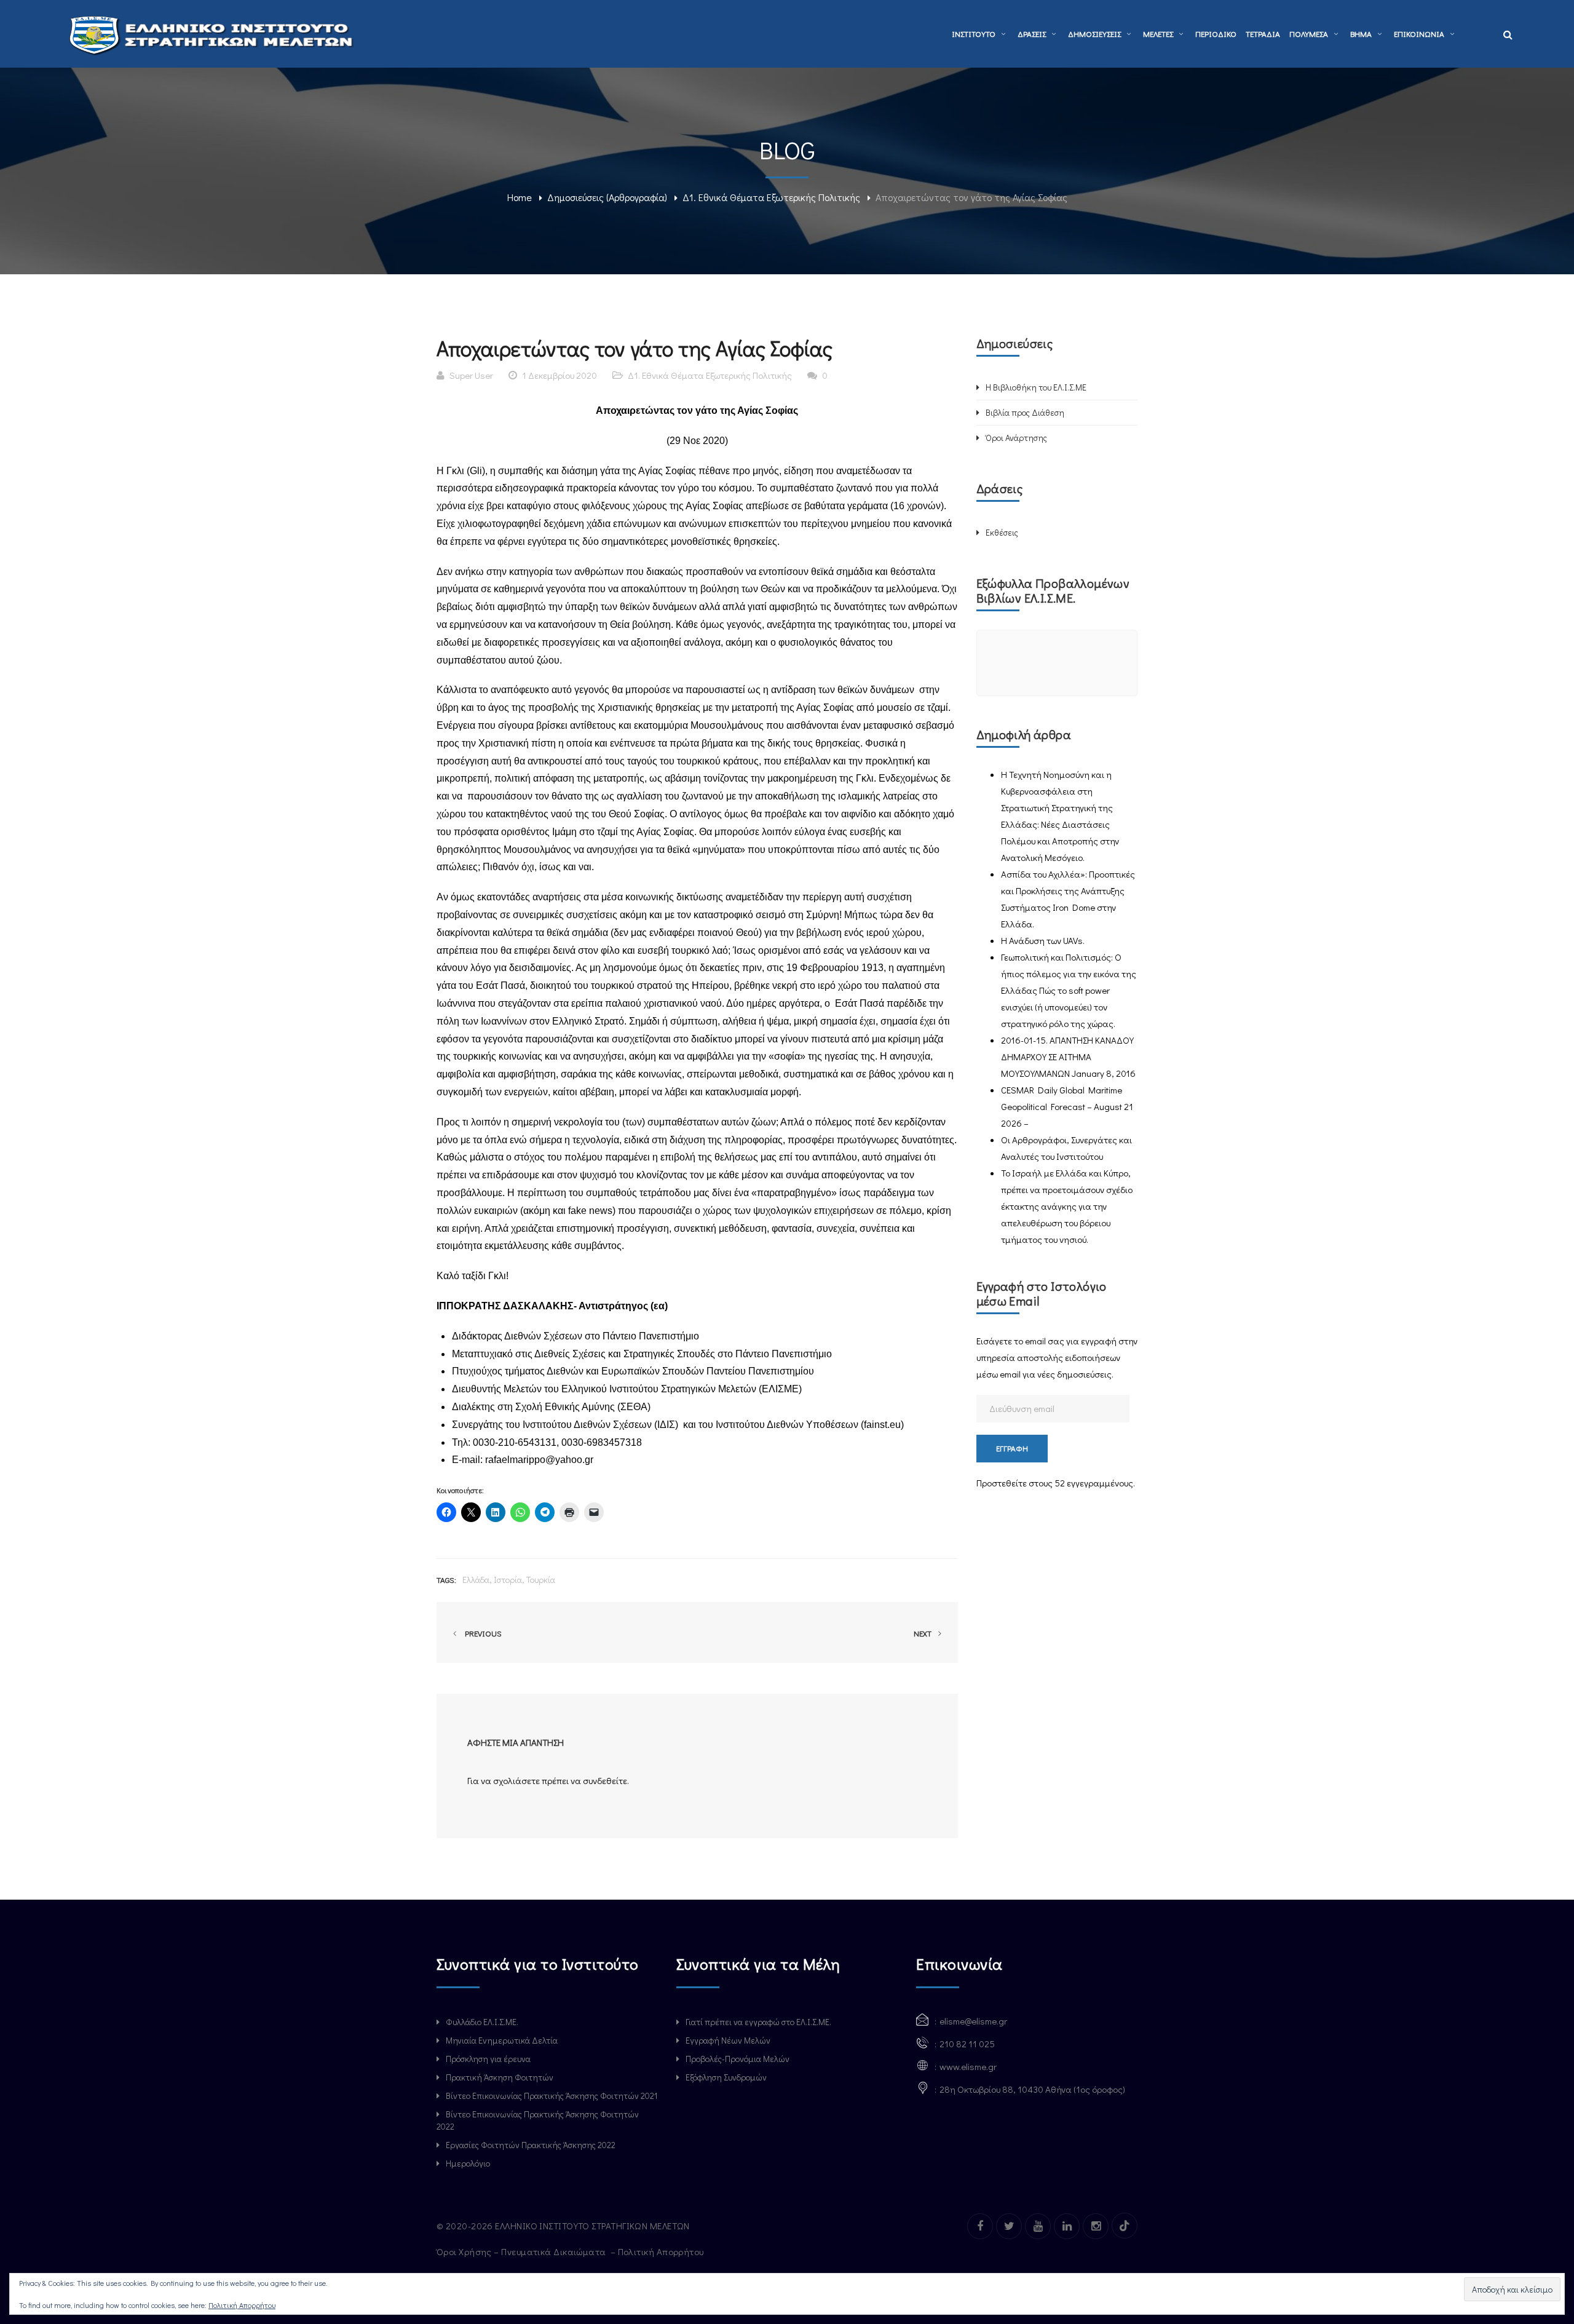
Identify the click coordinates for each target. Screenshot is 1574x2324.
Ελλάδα (476, 1580)
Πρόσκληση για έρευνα (488, 2059)
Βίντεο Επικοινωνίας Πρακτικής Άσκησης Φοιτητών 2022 (538, 2120)
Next (923, 1633)
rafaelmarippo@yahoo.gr (539, 1460)
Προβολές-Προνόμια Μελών (738, 2059)
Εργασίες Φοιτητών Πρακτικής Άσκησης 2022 (531, 2145)
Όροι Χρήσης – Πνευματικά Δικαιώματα (522, 2251)
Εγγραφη (1012, 1448)
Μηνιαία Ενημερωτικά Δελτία (502, 2040)
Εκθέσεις (1002, 532)
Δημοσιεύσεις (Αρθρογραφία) (607, 197)
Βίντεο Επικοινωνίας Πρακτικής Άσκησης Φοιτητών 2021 (552, 2096)
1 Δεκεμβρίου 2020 (560, 375)
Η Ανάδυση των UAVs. (1043, 940)
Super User (471, 375)
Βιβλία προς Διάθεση (1025, 412)
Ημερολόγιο (468, 2163)
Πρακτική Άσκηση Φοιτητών (500, 2077)
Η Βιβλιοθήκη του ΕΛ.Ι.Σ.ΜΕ (1036, 387)
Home (520, 197)
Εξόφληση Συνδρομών (726, 2077)
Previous (481, 1633)
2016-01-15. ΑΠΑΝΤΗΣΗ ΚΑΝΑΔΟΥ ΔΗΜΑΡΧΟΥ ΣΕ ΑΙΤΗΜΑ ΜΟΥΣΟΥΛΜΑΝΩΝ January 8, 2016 (1068, 1057)
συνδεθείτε (605, 1780)
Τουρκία (541, 1580)
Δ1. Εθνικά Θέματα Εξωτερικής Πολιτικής (771, 197)
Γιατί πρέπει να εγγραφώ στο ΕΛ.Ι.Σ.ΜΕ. (758, 2022)
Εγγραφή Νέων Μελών (728, 2040)
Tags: (446, 1580)
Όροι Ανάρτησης (1016, 438)
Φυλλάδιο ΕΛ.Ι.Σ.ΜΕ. (482, 2022)
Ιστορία (508, 1580)
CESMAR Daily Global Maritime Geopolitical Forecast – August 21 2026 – (1067, 1106)
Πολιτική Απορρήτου (662, 2251)
